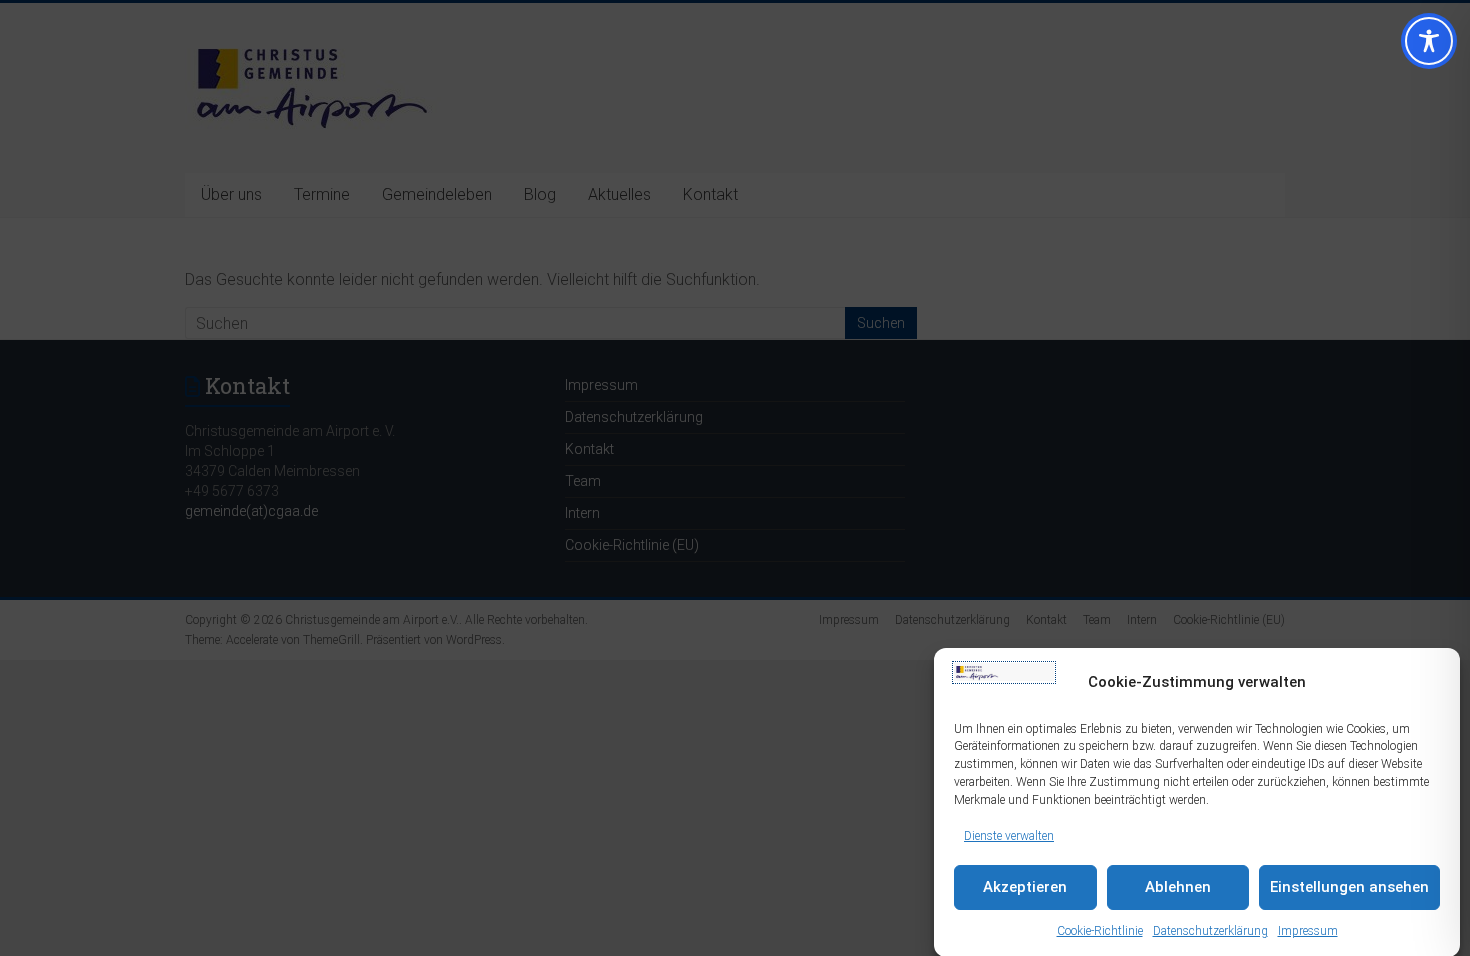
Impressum (1308, 931)
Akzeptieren (1025, 888)
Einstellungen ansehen (1349, 888)
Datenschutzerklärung (1210, 931)
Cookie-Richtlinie (1100, 931)
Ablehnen (1178, 888)
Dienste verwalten (1009, 835)
